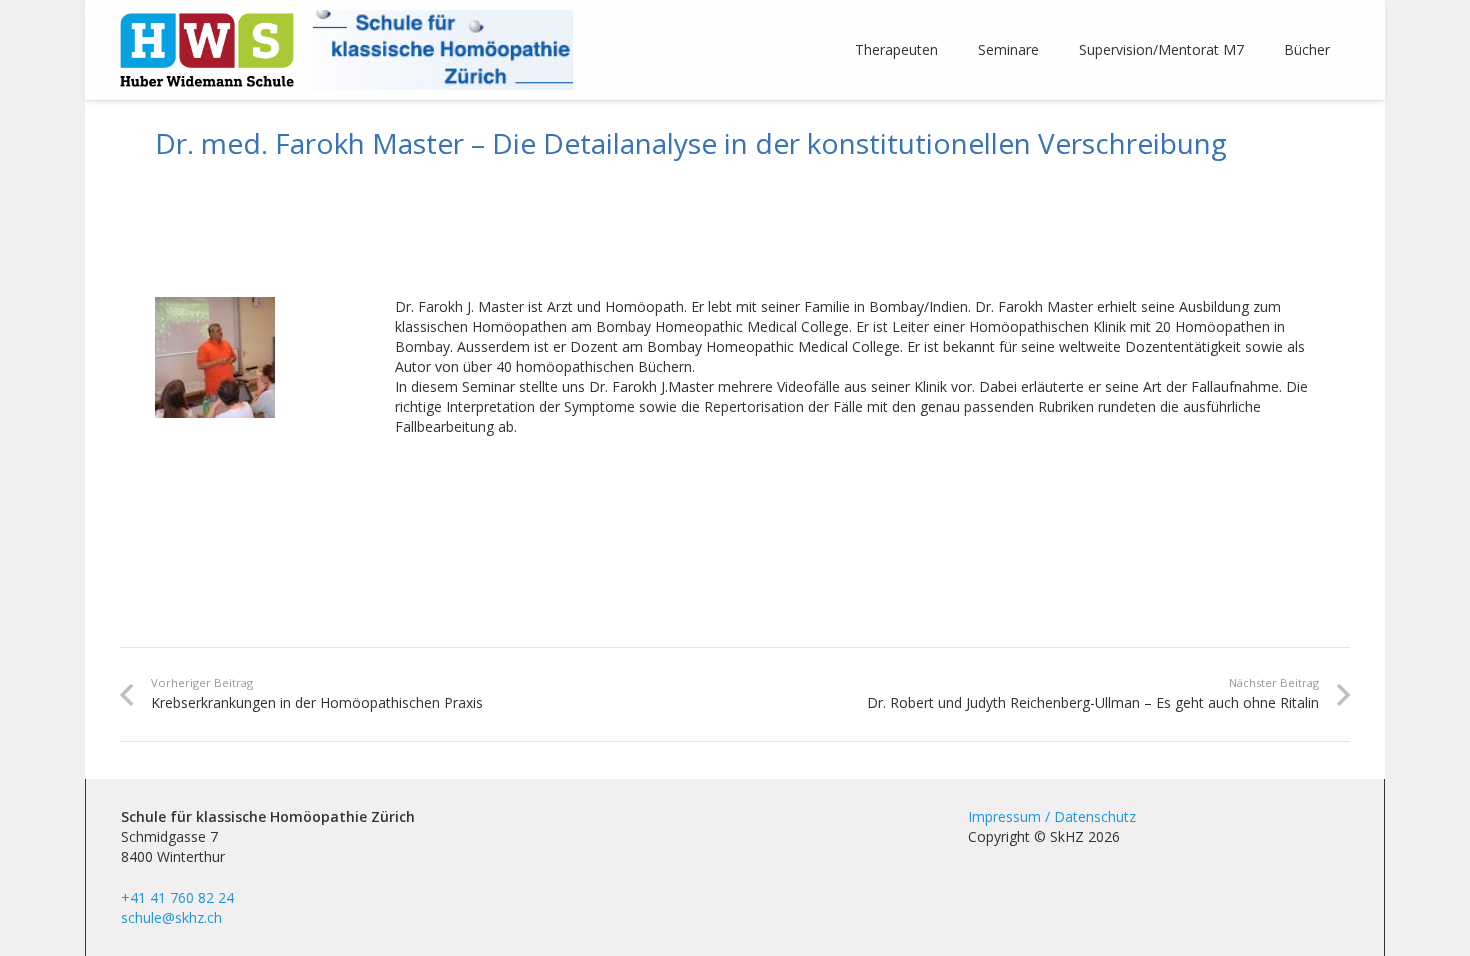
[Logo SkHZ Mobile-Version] (442, 50)
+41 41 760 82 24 (177, 897)
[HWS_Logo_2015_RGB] (207, 50)
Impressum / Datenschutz (1052, 816)
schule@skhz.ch (171, 917)
